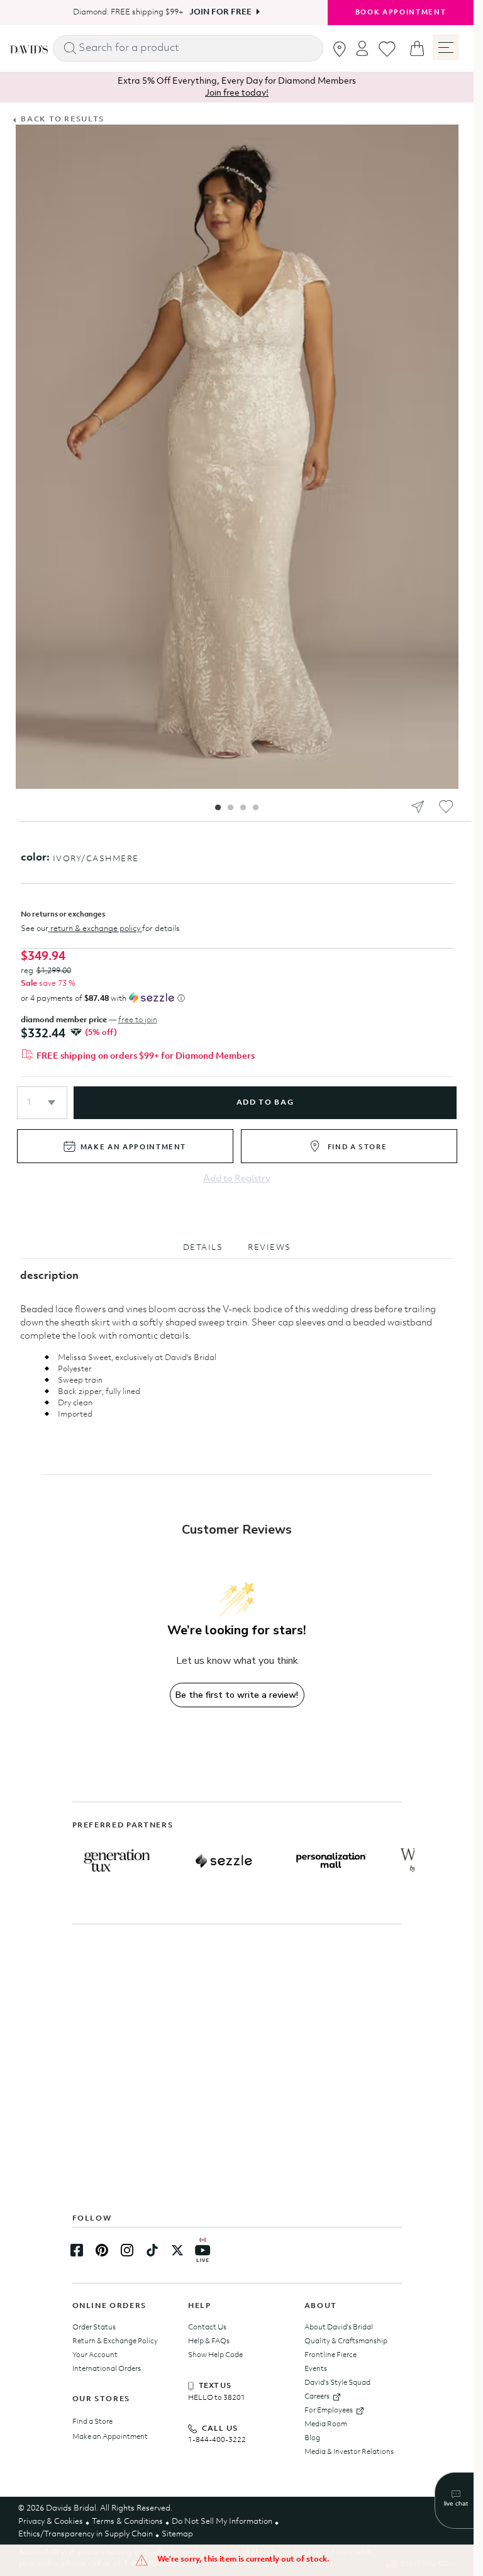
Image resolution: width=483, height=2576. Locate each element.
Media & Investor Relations (349, 2452)
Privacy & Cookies (51, 2522)
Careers (317, 2397)
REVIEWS (269, 1248)
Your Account (95, 2355)
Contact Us (207, 2328)
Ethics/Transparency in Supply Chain (86, 2534)
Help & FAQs (209, 2341)
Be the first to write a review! (237, 1695)
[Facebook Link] (77, 2250)
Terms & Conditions (127, 2522)
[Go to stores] (340, 49)
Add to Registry (237, 1179)
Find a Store (92, 2422)
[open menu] (446, 47)
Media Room (326, 2424)
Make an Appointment (110, 2437)
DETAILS (203, 1248)
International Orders (107, 2369)
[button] (42, 1103)
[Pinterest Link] (102, 2250)
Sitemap (177, 2534)
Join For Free (216, 12)
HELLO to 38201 (217, 2398)
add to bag (265, 1103)
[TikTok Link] (152, 2250)
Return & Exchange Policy (115, 2341)
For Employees (329, 2411)
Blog (312, 2438)
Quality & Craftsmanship (346, 2341)
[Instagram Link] (127, 2250)
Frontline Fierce (330, 2355)
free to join (138, 1020)
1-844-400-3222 (217, 2440)
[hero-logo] (29, 48)
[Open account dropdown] (362, 48)
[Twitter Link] (177, 2250)
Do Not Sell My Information (222, 2522)
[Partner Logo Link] (117, 1861)
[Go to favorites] (387, 49)
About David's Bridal (339, 2328)
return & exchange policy (95, 929)
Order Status (94, 2328)
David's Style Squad (337, 2383)
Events (316, 2369)
